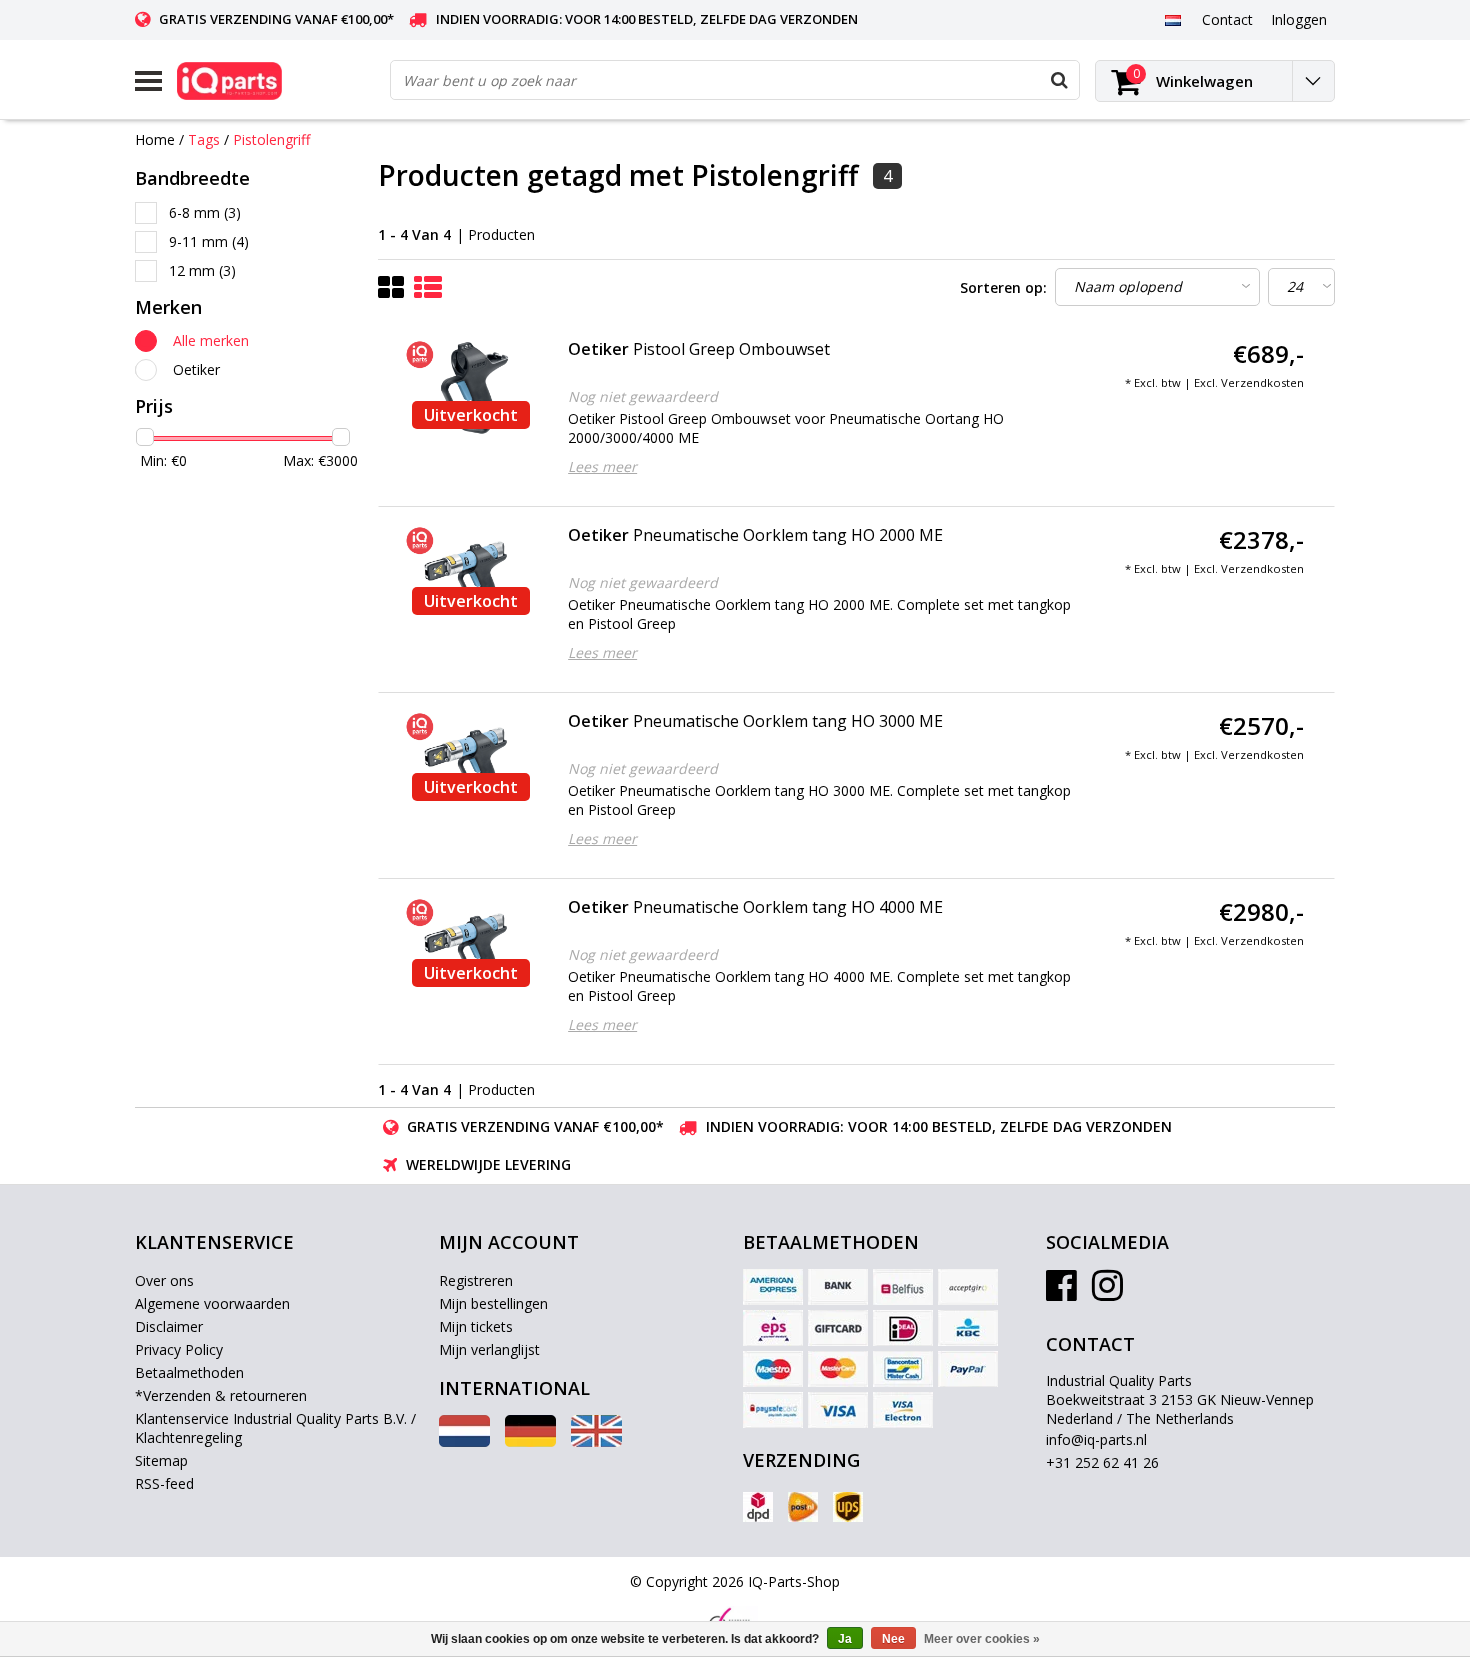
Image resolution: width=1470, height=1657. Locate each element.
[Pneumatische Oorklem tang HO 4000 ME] (470, 946)
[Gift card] (838, 1328)
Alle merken (211, 340)
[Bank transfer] (838, 1287)
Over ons (164, 1280)
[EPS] (773, 1328)
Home (155, 139)
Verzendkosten (1262, 382)
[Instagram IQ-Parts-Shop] (1107, 1292)
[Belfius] (903, 1287)
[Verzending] (758, 1507)
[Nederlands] (1172, 19)
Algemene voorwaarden (212, 1303)
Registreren (476, 1280)
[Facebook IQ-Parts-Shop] (1061, 1292)
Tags (204, 139)
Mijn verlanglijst (489, 1349)
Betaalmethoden (189, 1372)
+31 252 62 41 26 (1102, 1462)
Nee (893, 1639)
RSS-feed (164, 1483)
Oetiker (196, 369)
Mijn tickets (476, 1326)
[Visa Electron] (903, 1410)
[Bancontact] (903, 1369)
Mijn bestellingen (493, 1303)
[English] (596, 1441)
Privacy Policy (179, 1349)
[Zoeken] (1059, 80)
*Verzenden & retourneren (221, 1395)
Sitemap (161, 1460)
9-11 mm (209, 241)
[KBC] (968, 1328)
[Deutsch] (530, 1441)
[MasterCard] (838, 1369)
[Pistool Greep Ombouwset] (470, 388)
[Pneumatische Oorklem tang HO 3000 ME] (470, 760)
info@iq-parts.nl (1096, 1439)
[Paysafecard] (773, 1410)
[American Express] (773, 1287)
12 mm (202, 270)
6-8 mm (205, 212)
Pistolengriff (271, 139)
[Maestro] (773, 1369)
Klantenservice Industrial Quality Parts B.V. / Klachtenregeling (275, 1428)
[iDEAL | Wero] (903, 1328)
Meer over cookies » (982, 1639)
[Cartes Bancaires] (968, 1287)
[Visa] (838, 1410)
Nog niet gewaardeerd (643, 396)
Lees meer (602, 466)
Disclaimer (169, 1326)
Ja (845, 1639)
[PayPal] (968, 1369)
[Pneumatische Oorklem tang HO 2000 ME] (470, 574)
